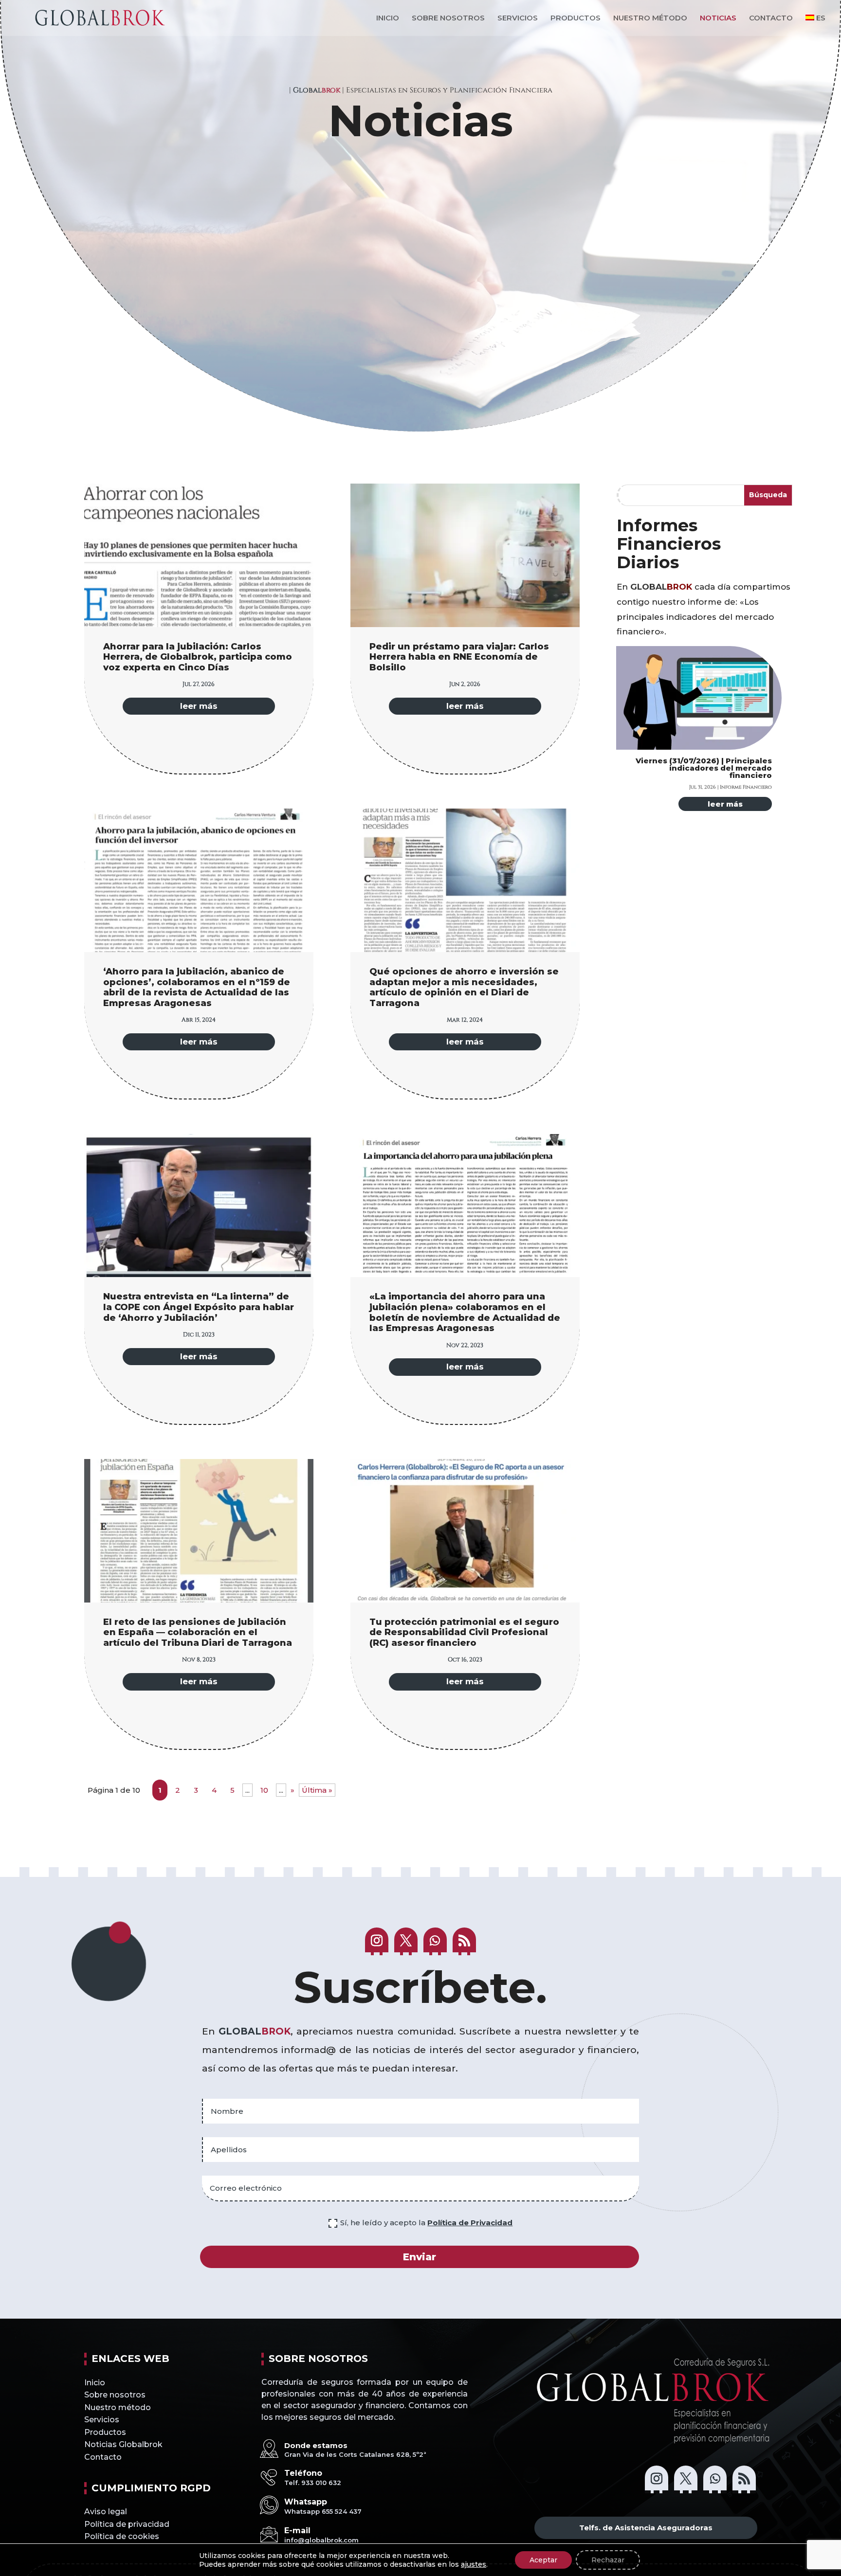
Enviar (420, 2257)
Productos (576, 18)
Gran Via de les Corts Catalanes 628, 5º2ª (355, 2454)
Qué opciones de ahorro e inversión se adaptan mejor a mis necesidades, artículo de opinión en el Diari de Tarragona (464, 987)
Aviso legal (106, 2512)
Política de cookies (122, 2536)
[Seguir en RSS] (464, 1941)
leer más (199, 706)
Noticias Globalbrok (123, 2444)
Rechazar (608, 2560)
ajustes (474, 2564)
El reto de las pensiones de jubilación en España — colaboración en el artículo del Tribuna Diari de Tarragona (198, 1632)
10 (264, 1790)
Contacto (771, 18)
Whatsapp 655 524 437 (323, 2511)
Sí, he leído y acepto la (426, 2223)
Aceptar (543, 2560)
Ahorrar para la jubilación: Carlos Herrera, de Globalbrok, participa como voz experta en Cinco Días (198, 657)
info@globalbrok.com (321, 2540)
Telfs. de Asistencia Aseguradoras (646, 2528)
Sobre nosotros (448, 18)
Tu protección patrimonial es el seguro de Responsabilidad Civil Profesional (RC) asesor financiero (464, 1632)
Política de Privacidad (470, 2223)
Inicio (388, 18)
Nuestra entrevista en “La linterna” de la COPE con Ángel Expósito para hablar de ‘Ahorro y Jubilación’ (199, 1307)
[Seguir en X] (406, 1941)
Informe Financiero (746, 787)
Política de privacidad (127, 2524)
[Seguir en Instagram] (377, 1941)
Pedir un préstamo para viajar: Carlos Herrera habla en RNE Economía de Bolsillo (459, 657)
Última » (317, 1790)
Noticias (718, 18)
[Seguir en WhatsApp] (435, 1941)
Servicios (518, 18)
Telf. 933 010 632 (313, 2483)
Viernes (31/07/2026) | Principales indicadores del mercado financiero (704, 768)
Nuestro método (650, 18)
